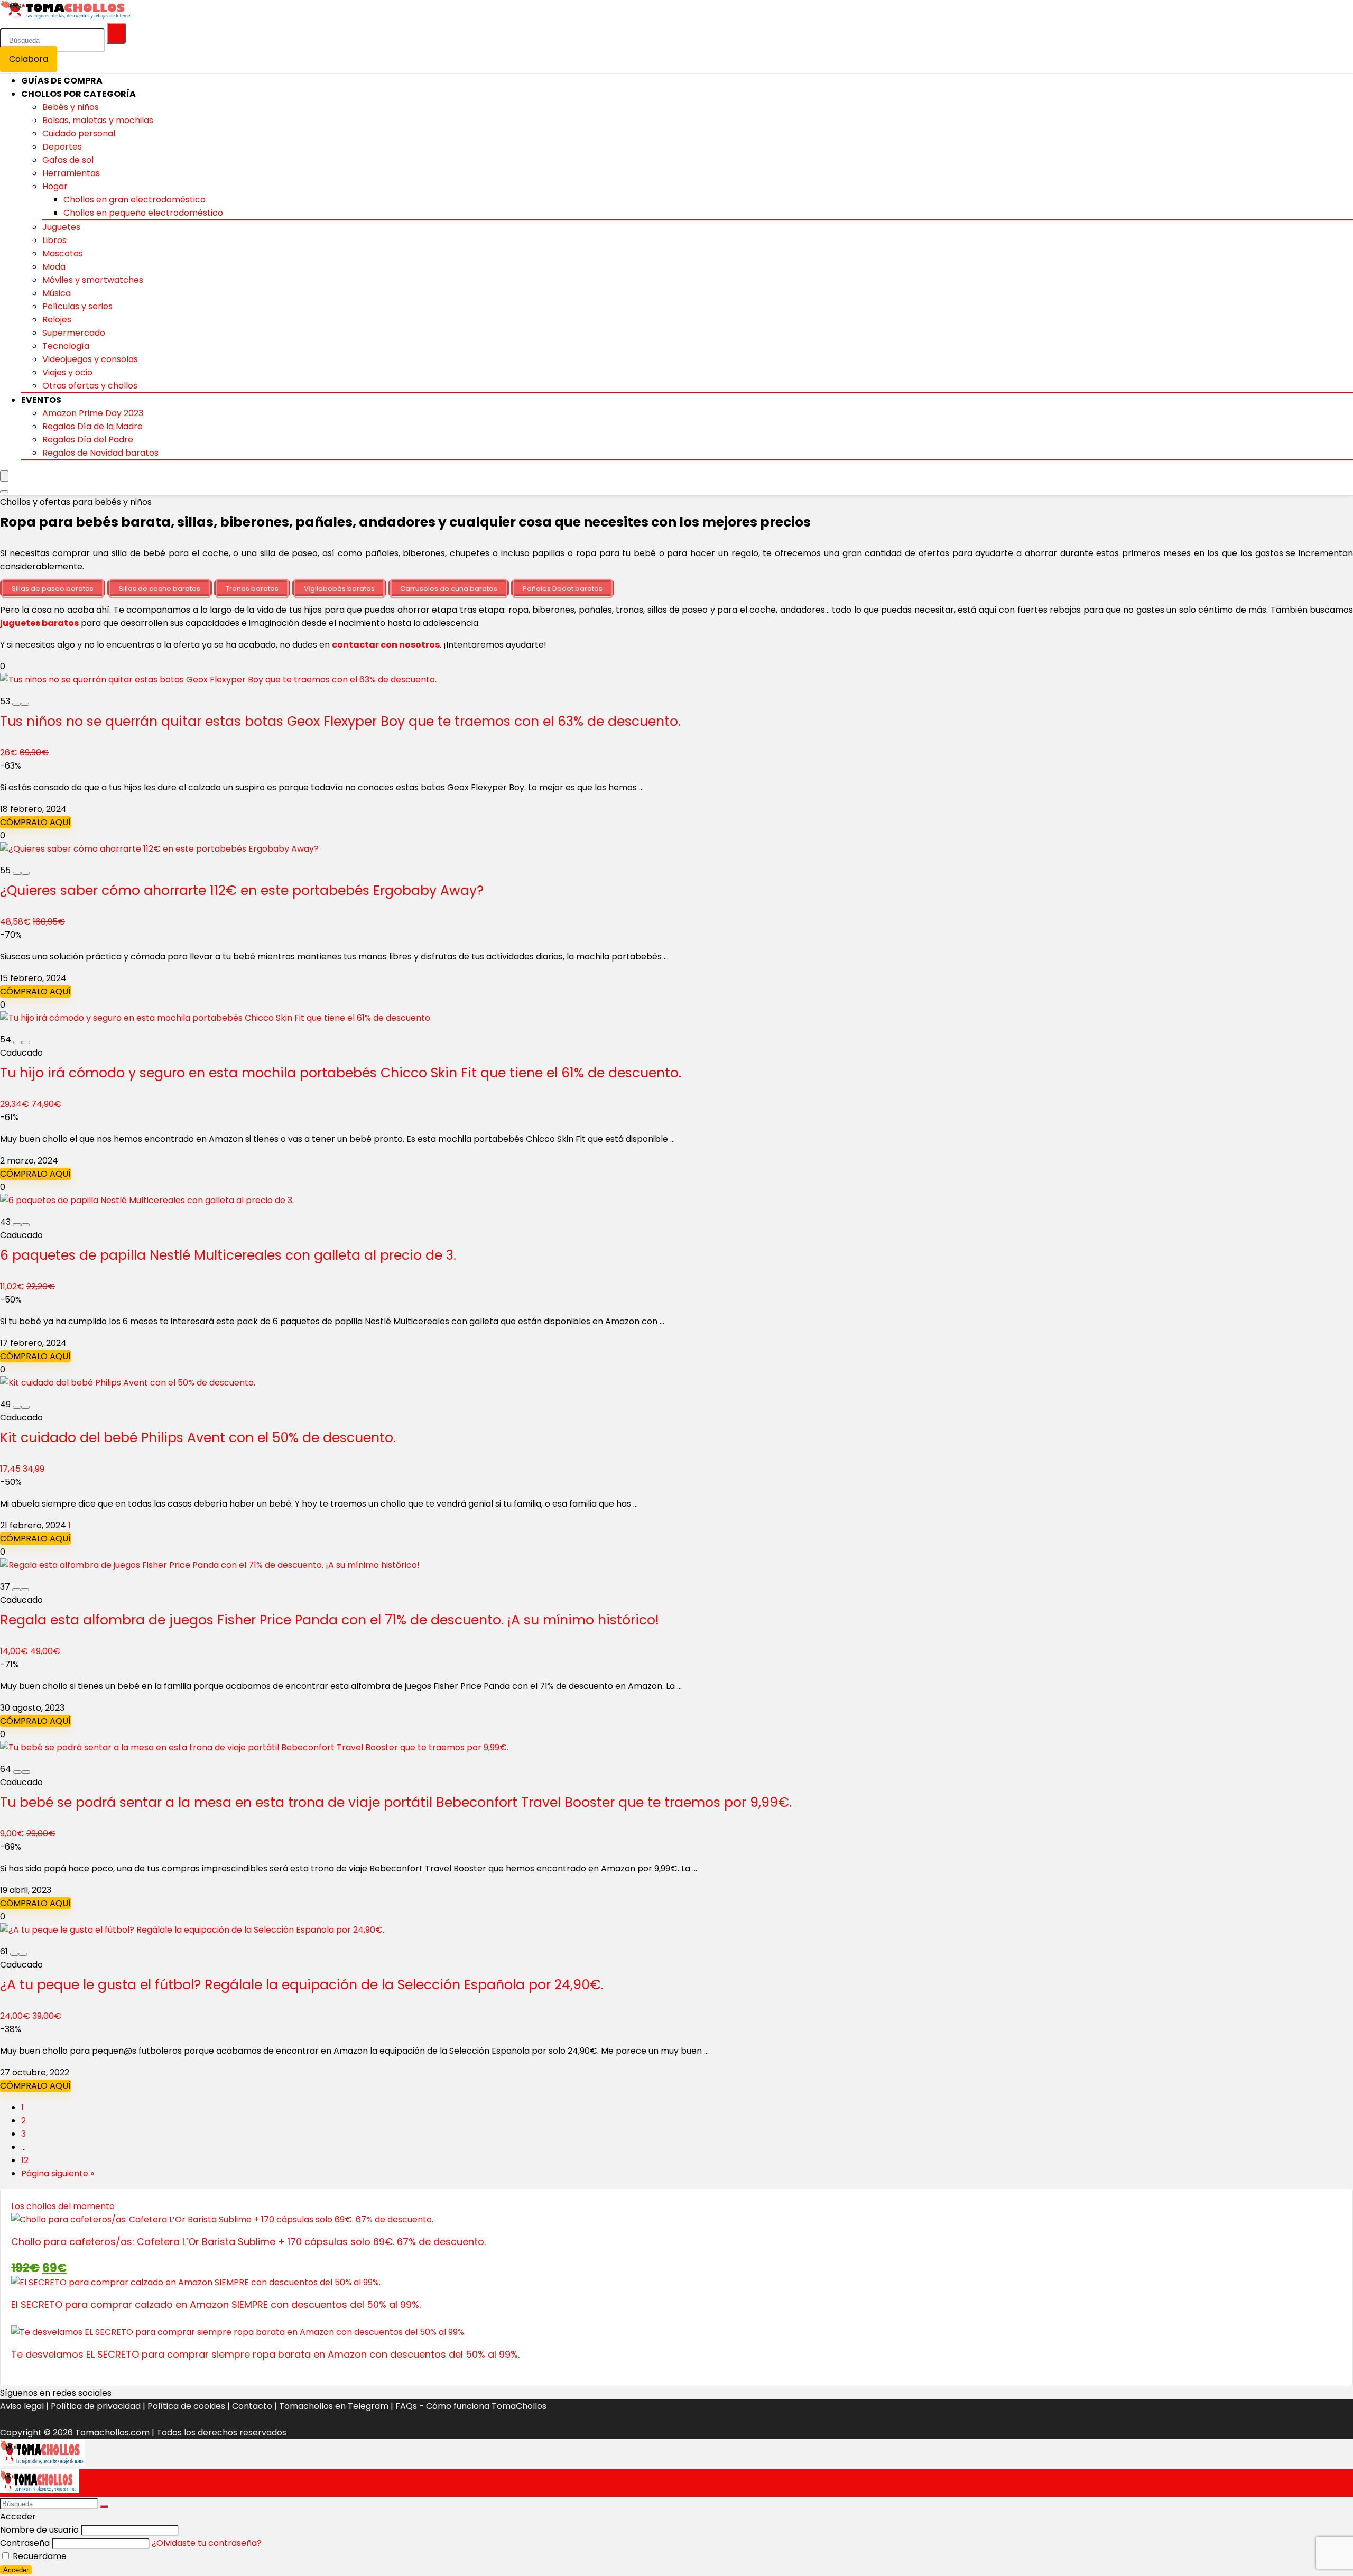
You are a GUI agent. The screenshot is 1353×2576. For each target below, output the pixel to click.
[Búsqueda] (116, 33)
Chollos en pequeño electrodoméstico (143, 213)
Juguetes (61, 227)
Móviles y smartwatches (93, 280)
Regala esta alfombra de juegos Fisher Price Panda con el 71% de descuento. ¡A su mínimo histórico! (330, 1620)
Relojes (57, 320)
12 (25, 2160)
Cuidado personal (79, 133)
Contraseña (25, 2543)
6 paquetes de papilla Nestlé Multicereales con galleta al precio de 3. (228, 1255)
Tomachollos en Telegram (334, 2406)
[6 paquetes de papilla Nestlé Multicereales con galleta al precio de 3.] (147, 1200)
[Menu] (4, 476)
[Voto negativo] (16, 704)
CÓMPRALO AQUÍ (35, 822)
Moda (54, 267)
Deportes (62, 147)
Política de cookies (186, 2406)
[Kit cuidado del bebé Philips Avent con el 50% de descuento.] (128, 1383)
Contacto (252, 2406)
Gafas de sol (68, 160)
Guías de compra (62, 81)
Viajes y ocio (67, 372)
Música (57, 293)
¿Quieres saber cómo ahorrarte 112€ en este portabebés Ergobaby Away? (242, 890)
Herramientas (71, 173)
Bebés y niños (71, 107)
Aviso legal (22, 2406)
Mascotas (63, 253)
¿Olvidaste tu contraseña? (207, 2543)
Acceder (16, 2570)
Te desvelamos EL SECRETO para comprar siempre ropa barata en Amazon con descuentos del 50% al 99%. (265, 2354)
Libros (54, 240)
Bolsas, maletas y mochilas (98, 120)
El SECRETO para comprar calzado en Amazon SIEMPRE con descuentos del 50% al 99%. (216, 2305)
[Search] (4, 492)
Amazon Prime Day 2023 (93, 413)
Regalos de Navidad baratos (100, 453)
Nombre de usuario (39, 2530)
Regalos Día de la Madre (92, 426)
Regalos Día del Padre (88, 440)
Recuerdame (39, 2556)
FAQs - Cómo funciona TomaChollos (471, 2406)
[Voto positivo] (25, 704)
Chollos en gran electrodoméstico (135, 200)
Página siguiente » (58, 2173)
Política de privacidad (96, 2406)
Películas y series (77, 306)
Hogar (55, 186)
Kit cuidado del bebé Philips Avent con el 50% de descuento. (198, 1438)
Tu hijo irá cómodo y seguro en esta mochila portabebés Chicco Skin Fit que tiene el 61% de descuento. (341, 1073)
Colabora (29, 59)
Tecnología (66, 346)
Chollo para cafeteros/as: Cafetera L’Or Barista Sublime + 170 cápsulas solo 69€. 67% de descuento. (248, 2242)
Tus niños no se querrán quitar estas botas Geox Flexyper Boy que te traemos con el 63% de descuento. (340, 721)
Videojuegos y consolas (90, 359)
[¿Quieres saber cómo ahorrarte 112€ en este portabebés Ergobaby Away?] (159, 849)
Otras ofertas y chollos (90, 386)
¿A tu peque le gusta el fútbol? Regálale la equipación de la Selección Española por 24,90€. (302, 1985)
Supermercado (74, 333)
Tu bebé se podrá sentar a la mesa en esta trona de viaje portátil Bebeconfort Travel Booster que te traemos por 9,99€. (396, 1802)
